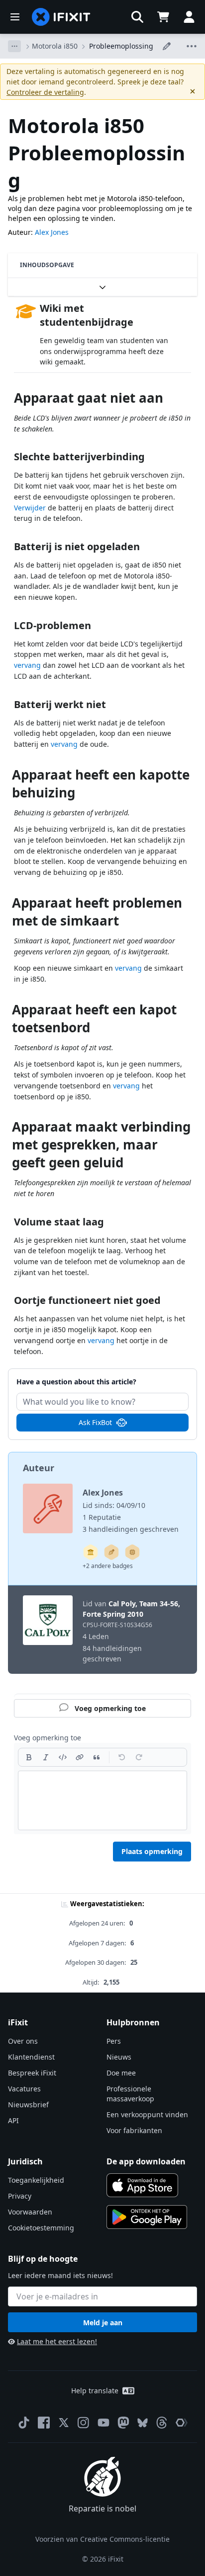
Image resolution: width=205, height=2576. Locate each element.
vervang (27, 665)
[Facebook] (44, 2423)
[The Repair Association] (182, 2423)
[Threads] (162, 2423)
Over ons (23, 2041)
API (13, 2120)
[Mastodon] (123, 2423)
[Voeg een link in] (80, 1757)
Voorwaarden (30, 2212)
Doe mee (121, 2073)
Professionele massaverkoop (130, 2094)
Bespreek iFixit (32, 2073)
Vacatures (24, 2089)
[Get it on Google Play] (147, 2217)
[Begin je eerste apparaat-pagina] (132, 1552)
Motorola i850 (55, 46)
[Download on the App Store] (142, 2185)
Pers (114, 2041)
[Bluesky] (143, 2423)
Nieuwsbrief (28, 2105)
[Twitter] (64, 2423)
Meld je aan (103, 2323)
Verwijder (30, 508)
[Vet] (29, 1757)
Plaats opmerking (152, 1851)
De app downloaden (146, 2161)
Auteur (39, 1468)
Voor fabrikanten (134, 2130)
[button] (137, 17)
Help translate (95, 2391)
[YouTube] (103, 2423)
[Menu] (15, 17)
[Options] (14, 46)
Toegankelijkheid (36, 2180)
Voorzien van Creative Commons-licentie (102, 2539)
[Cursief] (46, 1757)
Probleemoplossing (121, 46)
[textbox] (102, 1800)
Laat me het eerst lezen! (57, 2341)
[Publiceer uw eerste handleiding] (111, 1552)
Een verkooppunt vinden (147, 2114)
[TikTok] (24, 2423)
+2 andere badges (108, 1566)
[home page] (61, 17)
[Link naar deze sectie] (9, 400)
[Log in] (189, 17)
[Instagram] (84, 2423)
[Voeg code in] (63, 1757)
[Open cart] (163, 17)
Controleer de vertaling (45, 92)
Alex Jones (52, 232)
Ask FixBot (95, 1422)
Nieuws (119, 2057)
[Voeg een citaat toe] (97, 1757)
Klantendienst (31, 2057)
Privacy (20, 2196)
